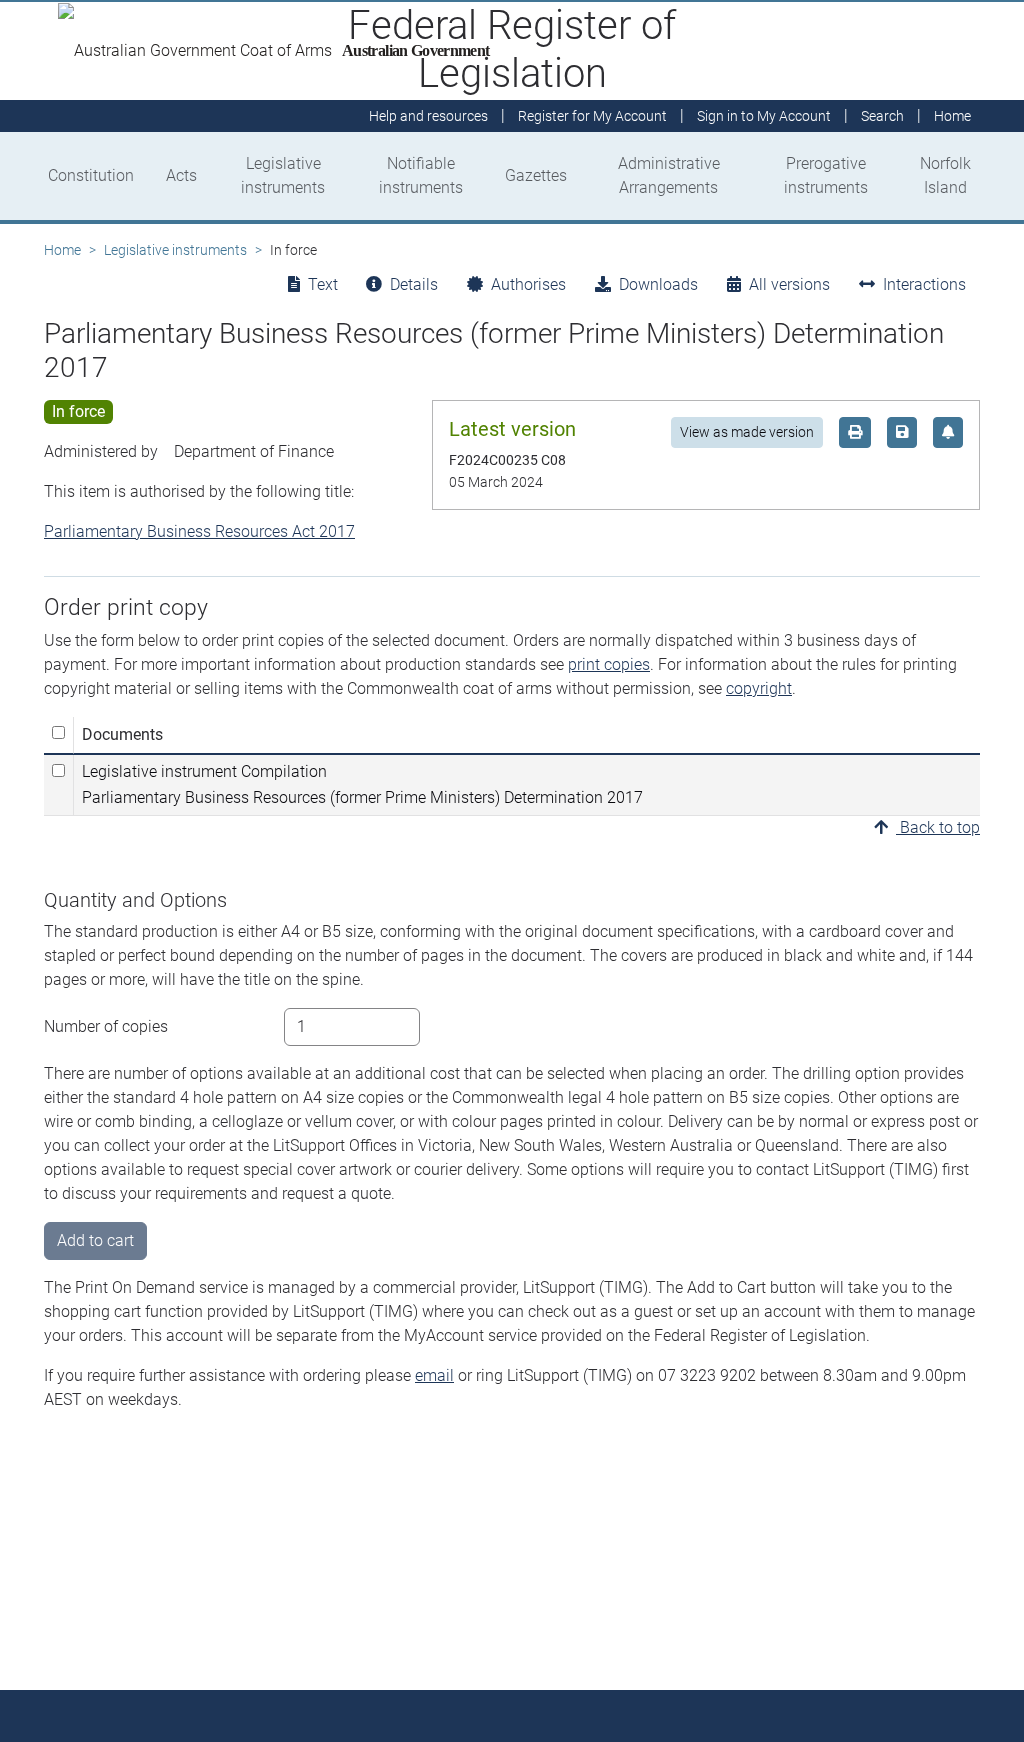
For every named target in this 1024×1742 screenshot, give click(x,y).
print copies (609, 664)
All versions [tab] (789, 284)
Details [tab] (414, 284)
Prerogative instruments (826, 175)
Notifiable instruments (421, 175)
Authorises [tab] (528, 284)
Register (592, 116)
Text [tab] (323, 284)
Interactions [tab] (924, 284)
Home (62, 250)
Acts (181, 175)
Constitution (91, 175)
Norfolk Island (945, 175)
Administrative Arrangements (669, 175)
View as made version (747, 432)
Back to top (938, 827)
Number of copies (106, 1026)
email (434, 1375)
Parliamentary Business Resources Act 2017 (199, 531)
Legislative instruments (283, 175)
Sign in (764, 116)
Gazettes (536, 175)
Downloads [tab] (658, 284)
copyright (759, 688)
